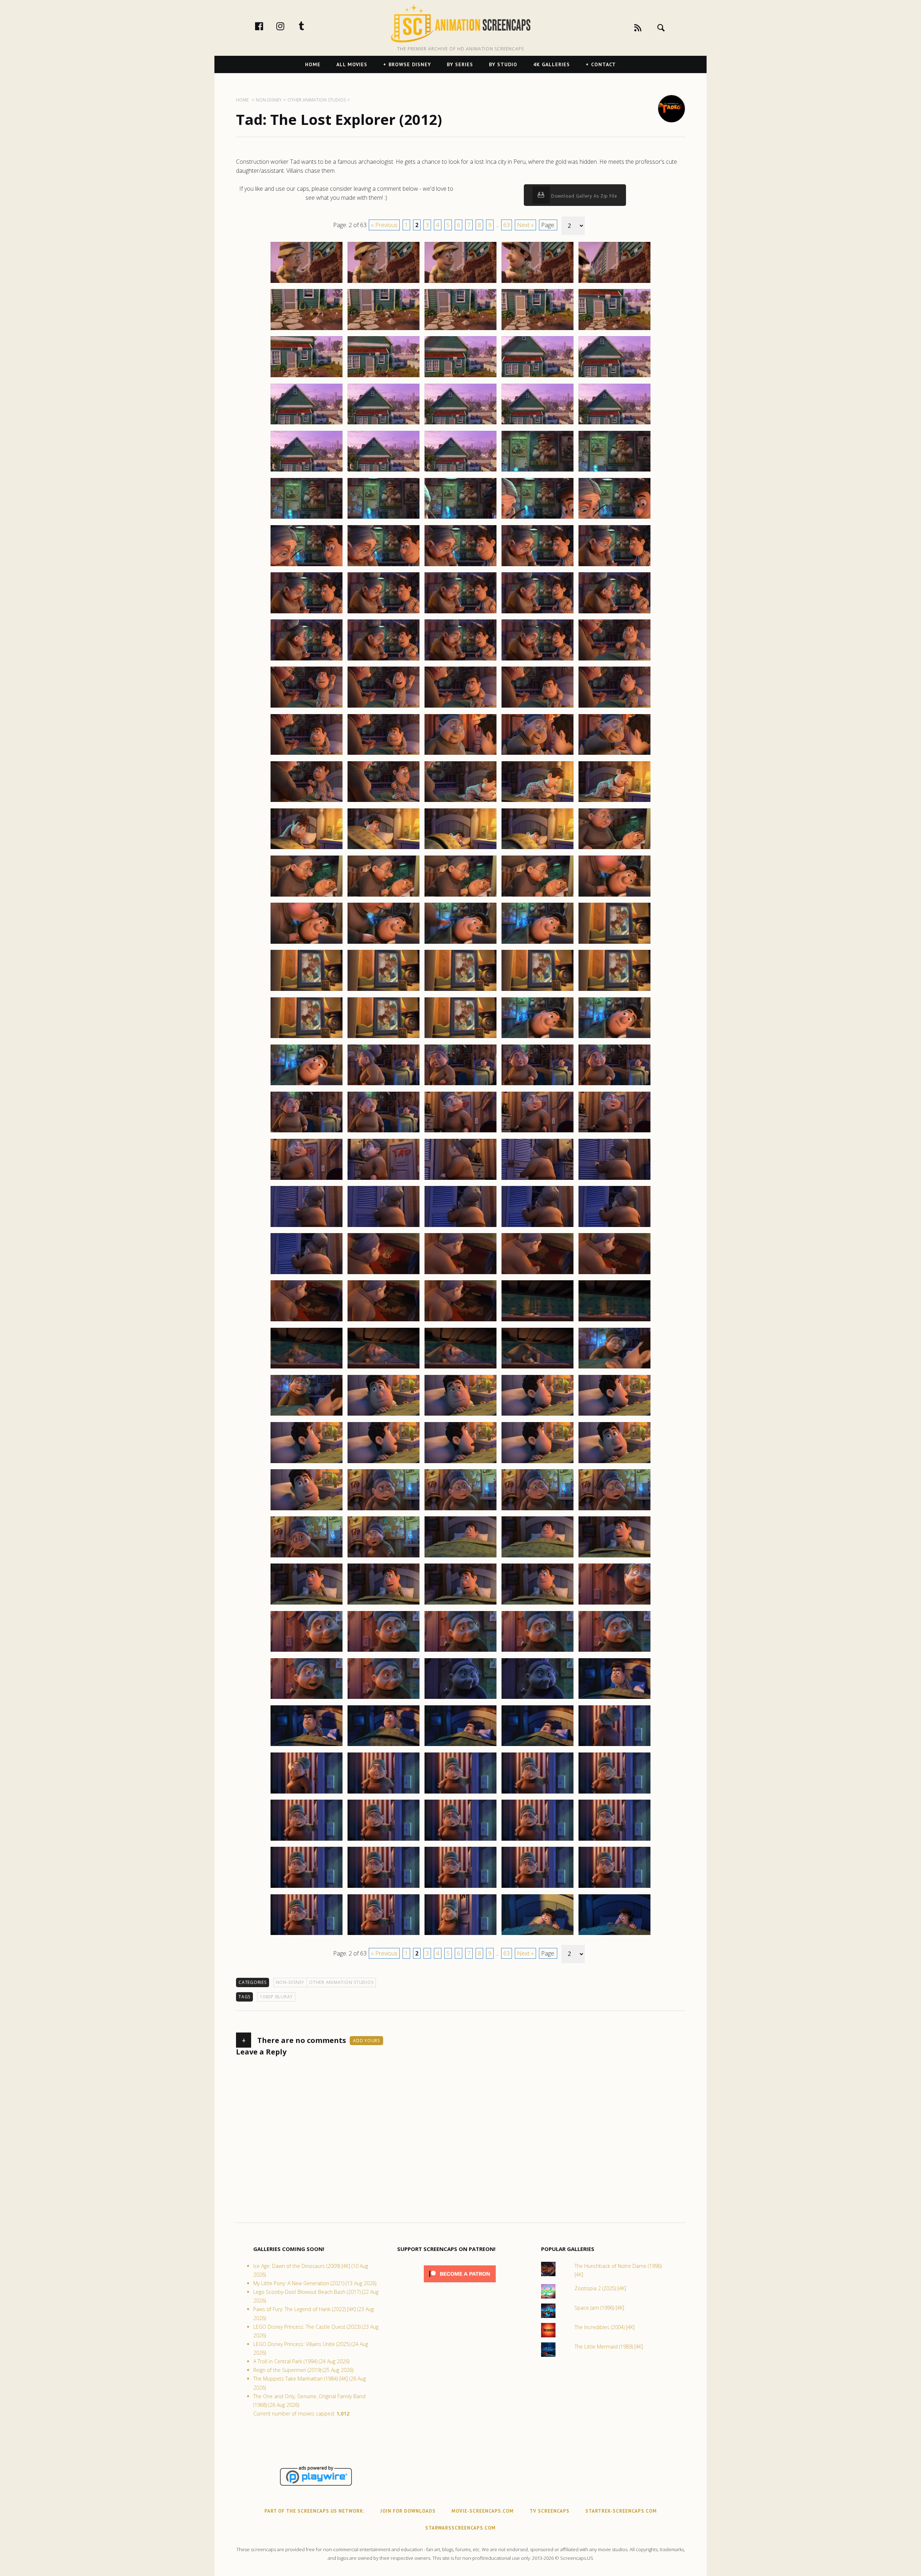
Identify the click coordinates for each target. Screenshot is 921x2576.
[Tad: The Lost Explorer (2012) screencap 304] (537, 1415)
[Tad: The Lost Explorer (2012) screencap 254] (537, 943)
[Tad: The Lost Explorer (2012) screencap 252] (384, 943)
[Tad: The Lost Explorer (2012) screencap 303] (460, 1415)
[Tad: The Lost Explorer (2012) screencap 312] (384, 1510)
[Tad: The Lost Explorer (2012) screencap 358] (460, 1935)
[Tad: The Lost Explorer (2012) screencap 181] (307, 283)
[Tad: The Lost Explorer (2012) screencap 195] (614, 377)
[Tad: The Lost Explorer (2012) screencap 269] (537, 1085)
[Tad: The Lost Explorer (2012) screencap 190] (614, 330)
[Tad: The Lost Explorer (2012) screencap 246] (307, 896)
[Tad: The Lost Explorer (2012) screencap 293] (460, 1321)
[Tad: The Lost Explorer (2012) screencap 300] (614, 1368)
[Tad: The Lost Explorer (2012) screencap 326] (307, 1651)
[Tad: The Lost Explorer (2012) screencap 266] (307, 1085)
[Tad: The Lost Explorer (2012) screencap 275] (614, 1132)
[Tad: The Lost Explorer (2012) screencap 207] (384, 518)
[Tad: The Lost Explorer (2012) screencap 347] (384, 1840)
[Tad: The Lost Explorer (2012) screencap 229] (537, 707)
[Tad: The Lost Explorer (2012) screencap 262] (384, 1038)
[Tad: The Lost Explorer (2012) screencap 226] (307, 707)
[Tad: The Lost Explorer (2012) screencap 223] (460, 660)
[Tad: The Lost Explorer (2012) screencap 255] (614, 943)
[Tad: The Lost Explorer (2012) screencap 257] (384, 991)
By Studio (503, 64)
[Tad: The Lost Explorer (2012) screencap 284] (537, 1227)
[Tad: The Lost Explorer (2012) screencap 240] (614, 802)
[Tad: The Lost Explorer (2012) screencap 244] (537, 849)
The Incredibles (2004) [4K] (605, 2327)
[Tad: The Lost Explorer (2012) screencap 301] (307, 1415)
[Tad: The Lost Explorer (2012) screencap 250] (614, 896)
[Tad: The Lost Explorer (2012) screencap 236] (307, 802)
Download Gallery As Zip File (584, 196)
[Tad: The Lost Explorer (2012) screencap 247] (384, 896)
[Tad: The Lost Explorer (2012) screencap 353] (460, 1887)
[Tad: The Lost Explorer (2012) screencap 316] (307, 1557)
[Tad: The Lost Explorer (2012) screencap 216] (307, 613)
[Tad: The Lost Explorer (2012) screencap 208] (460, 518)
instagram (288, 26)
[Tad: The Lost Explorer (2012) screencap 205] (614, 471)
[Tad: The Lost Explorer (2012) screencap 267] (384, 1085)
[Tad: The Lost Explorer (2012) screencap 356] (307, 1935)
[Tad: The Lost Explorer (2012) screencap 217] (384, 613)
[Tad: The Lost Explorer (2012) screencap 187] (384, 330)
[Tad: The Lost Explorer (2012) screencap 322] (384, 1604)
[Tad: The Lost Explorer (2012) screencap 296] (307, 1368)
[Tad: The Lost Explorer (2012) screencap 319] (537, 1557)
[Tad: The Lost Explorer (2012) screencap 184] (537, 283)
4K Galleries (552, 64)
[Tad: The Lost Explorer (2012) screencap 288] (460, 1274)
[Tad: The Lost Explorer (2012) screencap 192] (384, 377)
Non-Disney (290, 1982)
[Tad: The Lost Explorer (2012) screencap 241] (307, 849)
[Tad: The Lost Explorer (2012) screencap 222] (384, 660)
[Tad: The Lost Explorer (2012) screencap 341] (307, 1793)
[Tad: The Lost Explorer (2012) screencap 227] (384, 707)
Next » (525, 225)
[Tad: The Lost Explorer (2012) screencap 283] (460, 1227)
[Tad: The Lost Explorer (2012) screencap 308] (460, 1463)
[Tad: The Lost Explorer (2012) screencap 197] (384, 424)
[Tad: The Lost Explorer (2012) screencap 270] (614, 1085)
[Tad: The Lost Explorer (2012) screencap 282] (384, 1227)
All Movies (352, 64)
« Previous (384, 225)
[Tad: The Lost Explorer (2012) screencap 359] (537, 1935)
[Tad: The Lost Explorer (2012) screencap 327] (384, 1651)
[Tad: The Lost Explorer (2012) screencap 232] (384, 754)
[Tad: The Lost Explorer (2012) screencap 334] (537, 1698)
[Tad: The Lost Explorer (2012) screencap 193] (460, 377)
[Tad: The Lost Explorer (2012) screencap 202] (384, 471)
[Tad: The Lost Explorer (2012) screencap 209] (537, 518)
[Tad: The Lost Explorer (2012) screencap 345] (614, 1793)
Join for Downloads (408, 2511)
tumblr (309, 26)
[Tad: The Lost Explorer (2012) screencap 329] (537, 1651)
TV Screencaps (550, 2511)
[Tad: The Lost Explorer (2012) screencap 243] (460, 849)
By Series (460, 64)
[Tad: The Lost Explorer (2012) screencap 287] (384, 1274)
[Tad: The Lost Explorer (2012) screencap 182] (384, 283)
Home (313, 64)
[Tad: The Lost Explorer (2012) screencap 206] (307, 518)
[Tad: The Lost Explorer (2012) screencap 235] (614, 754)
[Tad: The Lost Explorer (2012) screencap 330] (614, 1651)
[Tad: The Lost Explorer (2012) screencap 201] (307, 471)
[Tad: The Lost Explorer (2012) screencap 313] (460, 1510)
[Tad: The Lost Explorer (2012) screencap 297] (384, 1368)
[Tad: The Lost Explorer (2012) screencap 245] (614, 849)
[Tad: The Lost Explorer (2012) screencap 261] (307, 1038)
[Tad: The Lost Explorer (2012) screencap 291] (307, 1321)
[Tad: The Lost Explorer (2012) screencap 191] (307, 377)
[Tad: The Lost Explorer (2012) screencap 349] (537, 1840)
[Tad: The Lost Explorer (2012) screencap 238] (460, 802)
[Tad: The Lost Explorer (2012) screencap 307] (384, 1463)
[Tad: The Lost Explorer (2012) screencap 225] (614, 660)
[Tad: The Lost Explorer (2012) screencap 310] (614, 1463)
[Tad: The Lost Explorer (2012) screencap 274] (537, 1132)
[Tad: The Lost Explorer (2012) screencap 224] (537, 660)
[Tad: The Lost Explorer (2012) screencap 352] (384, 1887)
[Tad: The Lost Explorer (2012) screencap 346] (307, 1840)
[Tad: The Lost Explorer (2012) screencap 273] (460, 1132)
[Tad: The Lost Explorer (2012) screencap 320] (614, 1557)
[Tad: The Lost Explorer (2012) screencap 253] (460, 943)
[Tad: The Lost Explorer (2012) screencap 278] (460, 1179)
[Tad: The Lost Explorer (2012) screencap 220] (614, 613)
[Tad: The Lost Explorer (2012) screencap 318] (460, 1557)
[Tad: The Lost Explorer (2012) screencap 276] (307, 1179)
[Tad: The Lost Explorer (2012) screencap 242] (384, 849)
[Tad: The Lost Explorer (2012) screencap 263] (460, 1038)
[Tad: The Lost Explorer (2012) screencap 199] (537, 424)
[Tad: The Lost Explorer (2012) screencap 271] (307, 1132)
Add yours (366, 2041)
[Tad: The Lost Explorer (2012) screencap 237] (384, 802)
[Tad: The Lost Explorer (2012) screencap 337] (384, 1746)
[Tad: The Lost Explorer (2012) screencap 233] (460, 754)
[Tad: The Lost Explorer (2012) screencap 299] (537, 1368)
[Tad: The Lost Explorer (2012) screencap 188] (460, 330)
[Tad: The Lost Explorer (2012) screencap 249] (537, 896)
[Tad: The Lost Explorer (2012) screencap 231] (307, 754)
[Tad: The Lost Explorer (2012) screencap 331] (307, 1698)
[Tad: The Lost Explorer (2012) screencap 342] (384, 1793)
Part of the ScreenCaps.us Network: (314, 2511)
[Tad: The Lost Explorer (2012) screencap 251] (307, 943)
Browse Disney (410, 64)
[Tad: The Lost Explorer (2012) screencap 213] (460, 566)
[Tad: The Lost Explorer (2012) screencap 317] (384, 1557)
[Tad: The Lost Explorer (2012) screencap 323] (460, 1604)
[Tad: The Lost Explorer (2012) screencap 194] (537, 377)
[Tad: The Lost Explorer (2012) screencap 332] (384, 1698)
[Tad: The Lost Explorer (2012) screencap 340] (614, 1746)
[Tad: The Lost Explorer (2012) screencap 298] (460, 1368)
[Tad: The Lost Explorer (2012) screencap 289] (537, 1274)
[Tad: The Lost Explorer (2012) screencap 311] (307, 1510)
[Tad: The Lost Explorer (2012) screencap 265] (614, 1038)
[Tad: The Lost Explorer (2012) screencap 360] (614, 1935)
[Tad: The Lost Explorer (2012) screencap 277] (384, 1179)
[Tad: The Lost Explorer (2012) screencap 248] (460, 896)
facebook (267, 26)
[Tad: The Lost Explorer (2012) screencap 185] (614, 283)
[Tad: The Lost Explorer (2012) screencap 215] (614, 566)
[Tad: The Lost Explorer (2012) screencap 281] (307, 1227)
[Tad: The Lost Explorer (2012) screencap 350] (614, 1840)
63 (507, 225)
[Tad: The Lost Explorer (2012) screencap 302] (384, 1415)
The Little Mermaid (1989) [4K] (609, 2347)
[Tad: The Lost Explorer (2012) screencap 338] (460, 1746)
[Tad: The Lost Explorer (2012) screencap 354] (537, 1887)
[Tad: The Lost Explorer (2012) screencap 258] (460, 991)
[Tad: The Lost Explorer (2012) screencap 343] (460, 1793)
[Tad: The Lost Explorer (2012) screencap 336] (307, 1746)
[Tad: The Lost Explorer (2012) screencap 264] (537, 1038)
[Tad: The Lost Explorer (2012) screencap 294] (537, 1321)
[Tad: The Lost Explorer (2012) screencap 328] (460, 1651)
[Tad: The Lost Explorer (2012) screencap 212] (384, 566)
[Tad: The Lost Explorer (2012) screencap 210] (614, 518)
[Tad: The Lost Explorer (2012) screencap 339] (537, 1746)
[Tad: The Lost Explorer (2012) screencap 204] (537, 471)
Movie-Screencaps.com (483, 2511)
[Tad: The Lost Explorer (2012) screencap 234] (537, 754)
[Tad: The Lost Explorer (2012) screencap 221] (307, 660)
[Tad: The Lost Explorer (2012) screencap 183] (460, 283)
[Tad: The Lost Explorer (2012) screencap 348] (460, 1840)
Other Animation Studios (341, 1982)
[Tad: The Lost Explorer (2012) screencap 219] (537, 613)
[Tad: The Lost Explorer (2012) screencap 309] (537, 1463)
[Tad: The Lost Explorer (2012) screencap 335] (614, 1698)
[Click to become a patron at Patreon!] (460, 2284)
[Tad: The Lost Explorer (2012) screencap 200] (614, 424)
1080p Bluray (276, 1997)
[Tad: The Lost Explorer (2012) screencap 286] (307, 1274)
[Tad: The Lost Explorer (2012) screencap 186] (307, 330)
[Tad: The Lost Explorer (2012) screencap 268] (460, 1085)
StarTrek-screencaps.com (621, 2511)
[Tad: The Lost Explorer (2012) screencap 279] (537, 1179)
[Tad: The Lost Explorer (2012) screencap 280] (614, 1179)
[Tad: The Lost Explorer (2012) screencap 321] (307, 1604)
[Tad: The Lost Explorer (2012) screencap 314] (537, 1510)
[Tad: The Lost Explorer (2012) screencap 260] (614, 991)
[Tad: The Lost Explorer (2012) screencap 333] (460, 1698)
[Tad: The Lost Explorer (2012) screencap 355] (614, 1887)
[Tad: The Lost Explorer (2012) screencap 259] (537, 991)
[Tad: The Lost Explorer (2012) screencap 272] (384, 1132)
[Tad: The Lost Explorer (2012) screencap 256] (307, 991)
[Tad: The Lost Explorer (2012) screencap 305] (614, 1415)
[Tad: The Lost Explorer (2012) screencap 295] (614, 1321)
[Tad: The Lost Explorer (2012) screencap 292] (384, 1321)
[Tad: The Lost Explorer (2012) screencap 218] (460, 613)
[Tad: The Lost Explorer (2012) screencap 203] (460, 471)
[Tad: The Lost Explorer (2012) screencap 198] (460, 424)
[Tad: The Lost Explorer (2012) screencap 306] (307, 1463)
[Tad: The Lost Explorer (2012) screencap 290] (614, 1274)
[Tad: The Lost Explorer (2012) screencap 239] (537, 802)
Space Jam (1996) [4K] (599, 2308)
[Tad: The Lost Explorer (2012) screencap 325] (614, 1604)
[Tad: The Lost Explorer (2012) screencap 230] (614, 707)
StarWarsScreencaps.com (460, 2528)
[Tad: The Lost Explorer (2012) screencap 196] (307, 424)
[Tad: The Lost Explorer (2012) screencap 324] (537, 1604)
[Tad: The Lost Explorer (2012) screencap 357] (384, 1935)
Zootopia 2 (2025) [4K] (600, 2288)
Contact (604, 64)
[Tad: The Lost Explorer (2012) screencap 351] (307, 1887)
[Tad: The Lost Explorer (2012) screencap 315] (614, 1510)
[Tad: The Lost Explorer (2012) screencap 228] (460, 707)
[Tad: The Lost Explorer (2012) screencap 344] (537, 1793)
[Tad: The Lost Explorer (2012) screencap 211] (307, 566)
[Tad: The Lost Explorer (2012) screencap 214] (537, 566)
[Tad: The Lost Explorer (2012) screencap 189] (537, 330)
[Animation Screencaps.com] (460, 23)
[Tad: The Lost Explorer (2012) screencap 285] (614, 1227)
